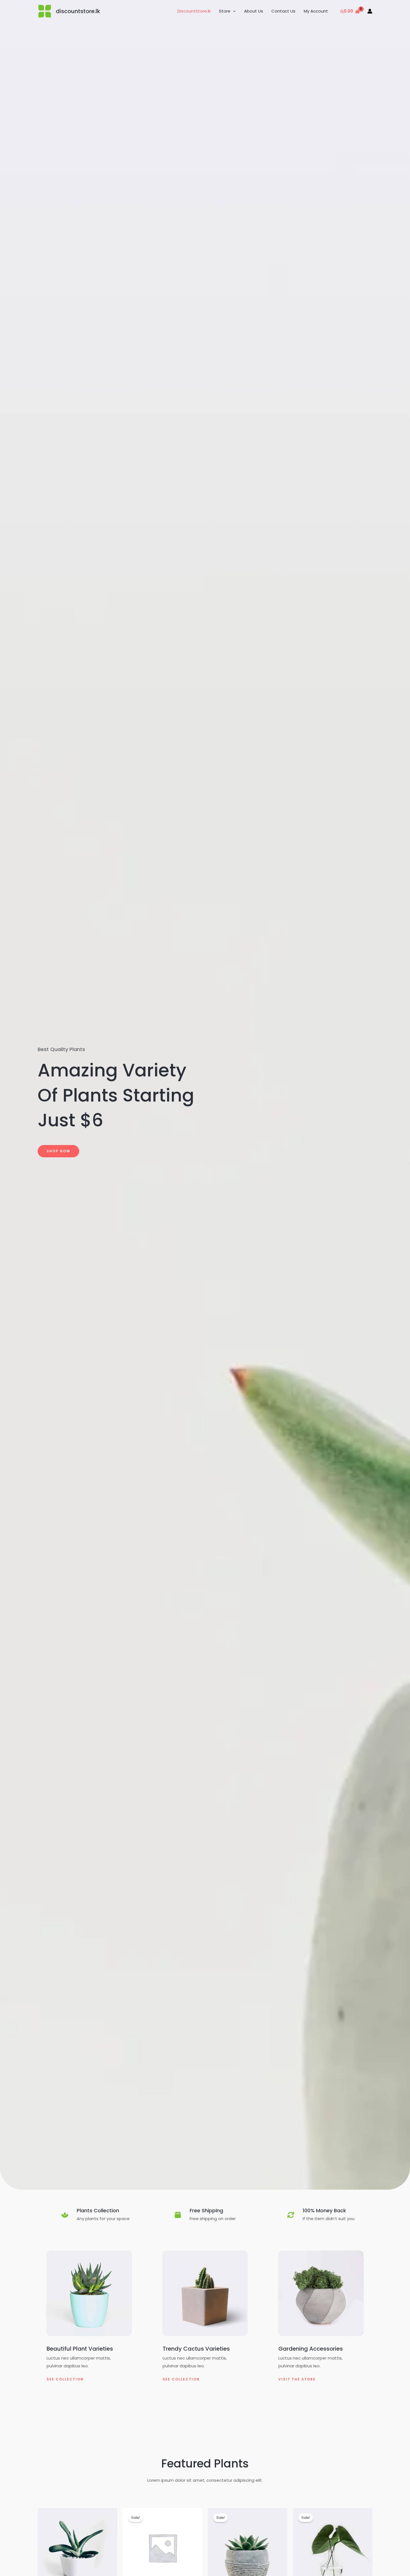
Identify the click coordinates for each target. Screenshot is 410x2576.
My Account (316, 11)
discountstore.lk (78, 11)
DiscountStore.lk (194, 11)
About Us (254, 11)
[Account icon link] (370, 11)
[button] (233, 11)
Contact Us (283, 11)
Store (225, 11)
